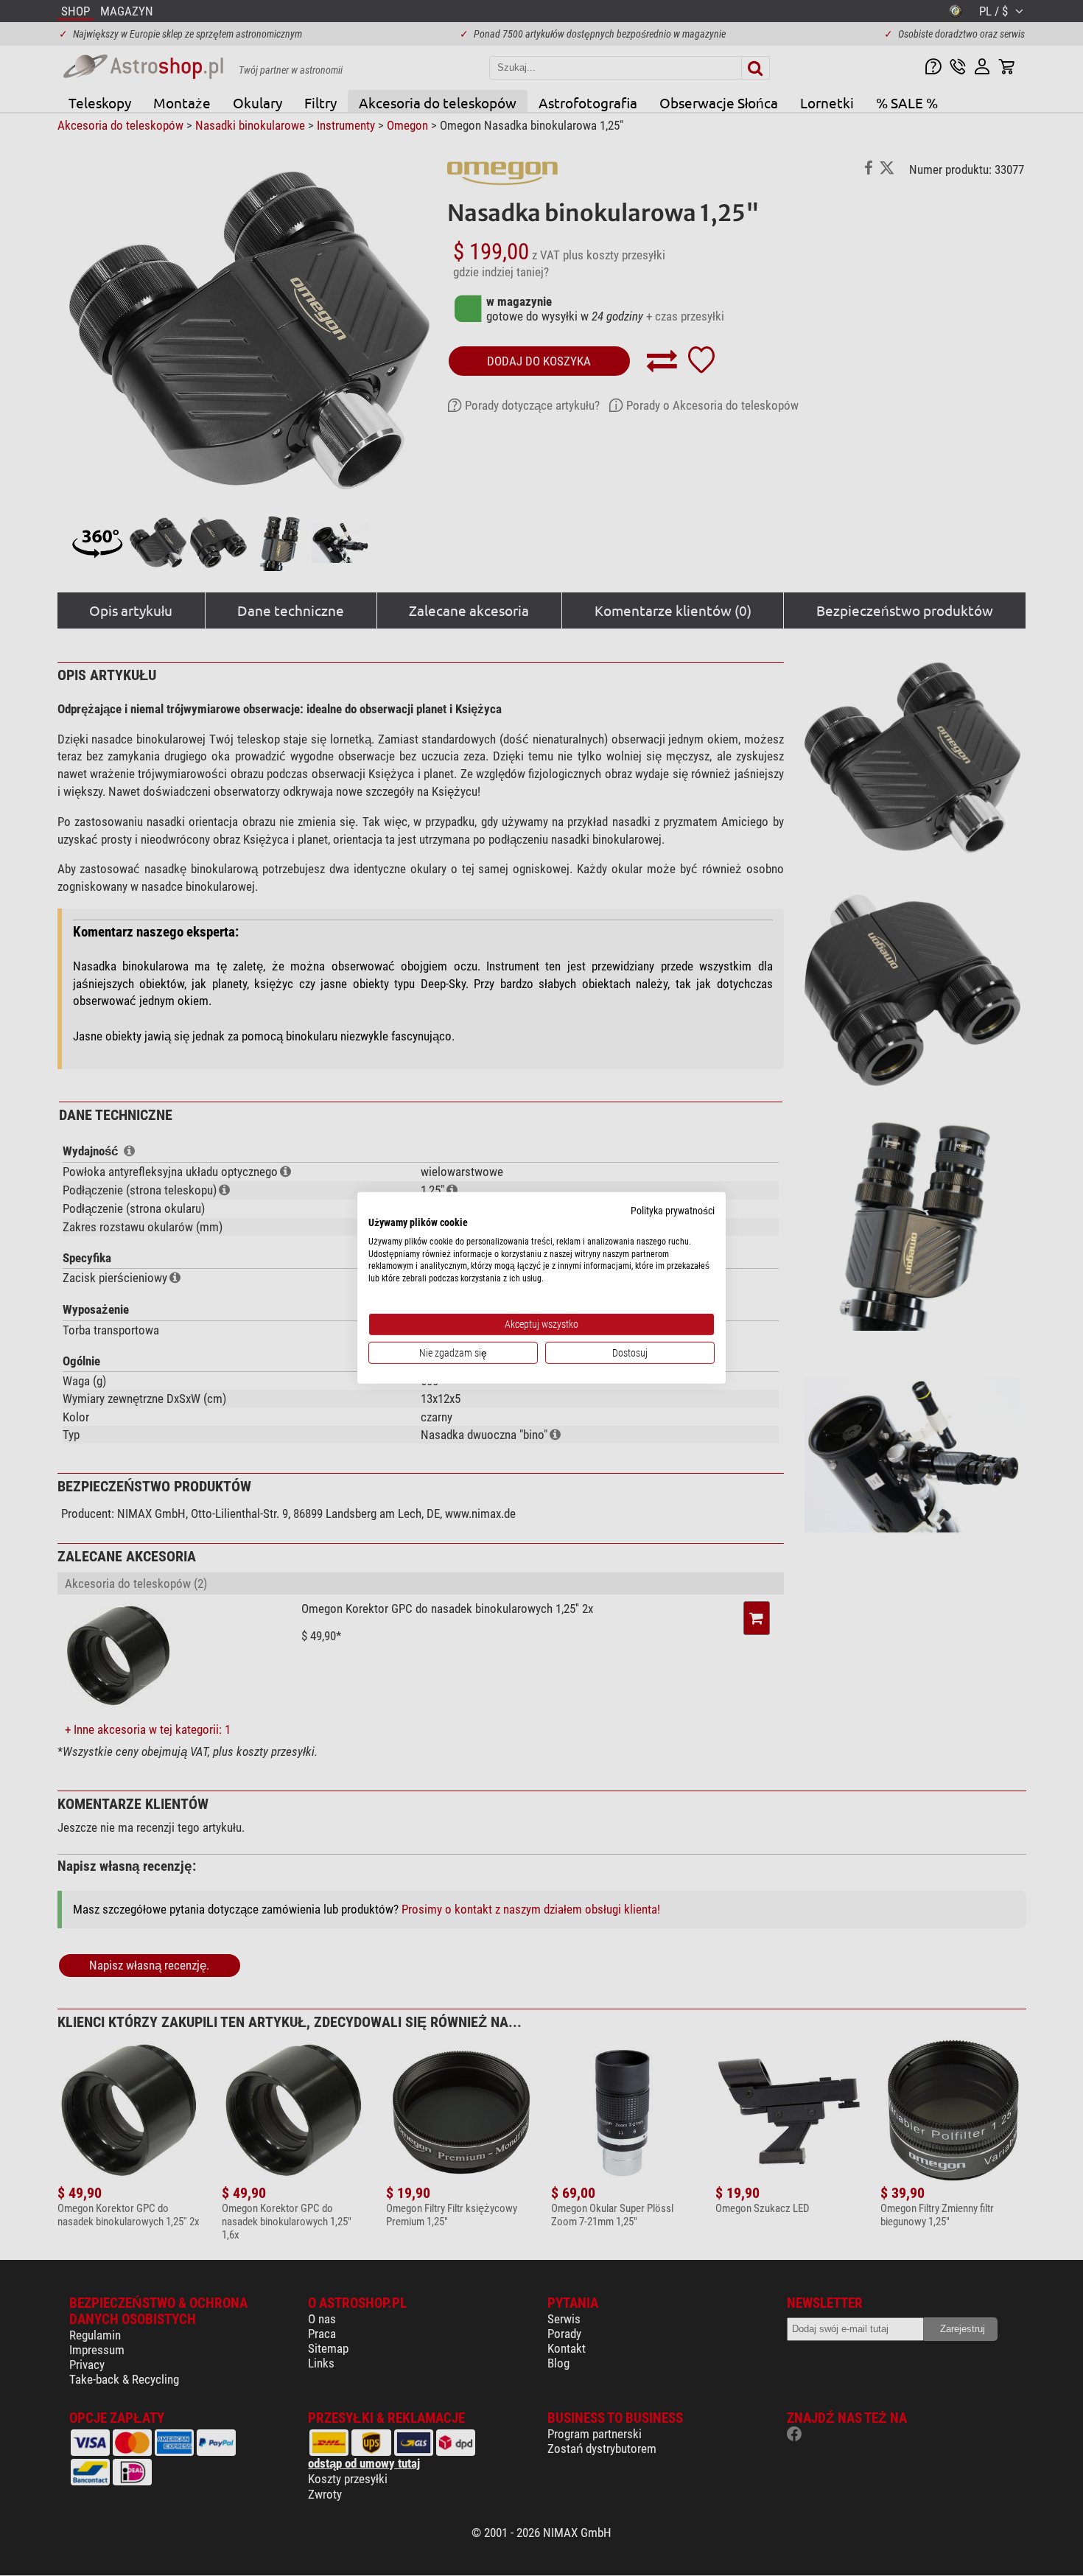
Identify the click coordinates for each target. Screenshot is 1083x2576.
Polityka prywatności (673, 1211)
